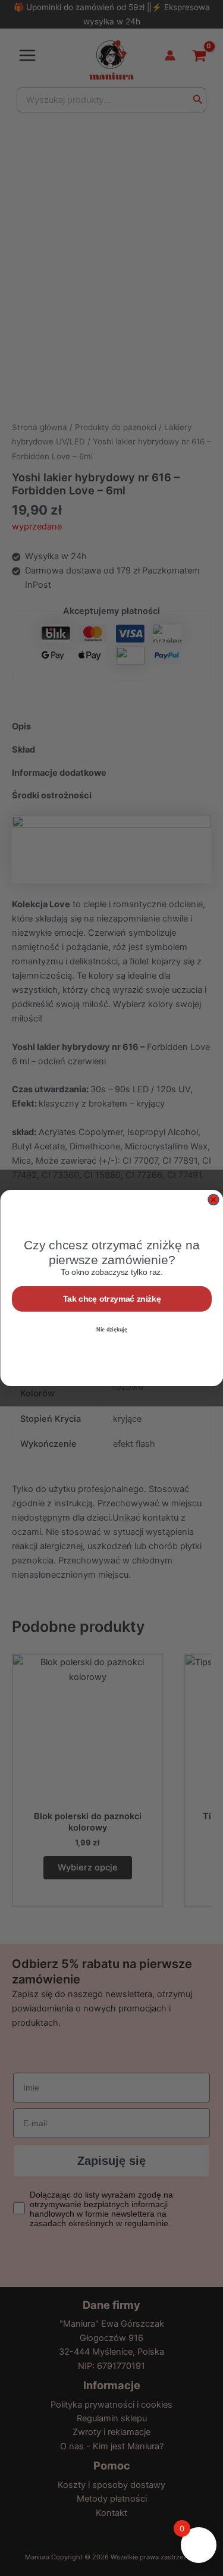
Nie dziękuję (112, 1329)
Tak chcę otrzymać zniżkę (111, 1299)
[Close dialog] (213, 1200)
